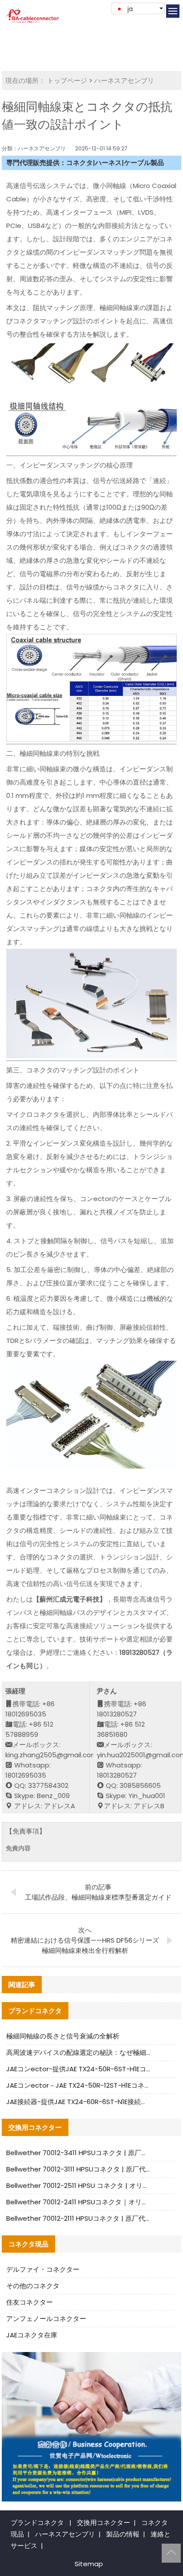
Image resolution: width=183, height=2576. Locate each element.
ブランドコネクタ (37, 2523)
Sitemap (89, 2564)
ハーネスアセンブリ (124, 80)
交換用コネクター (103, 2523)
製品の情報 (123, 2534)
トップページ (67, 80)
